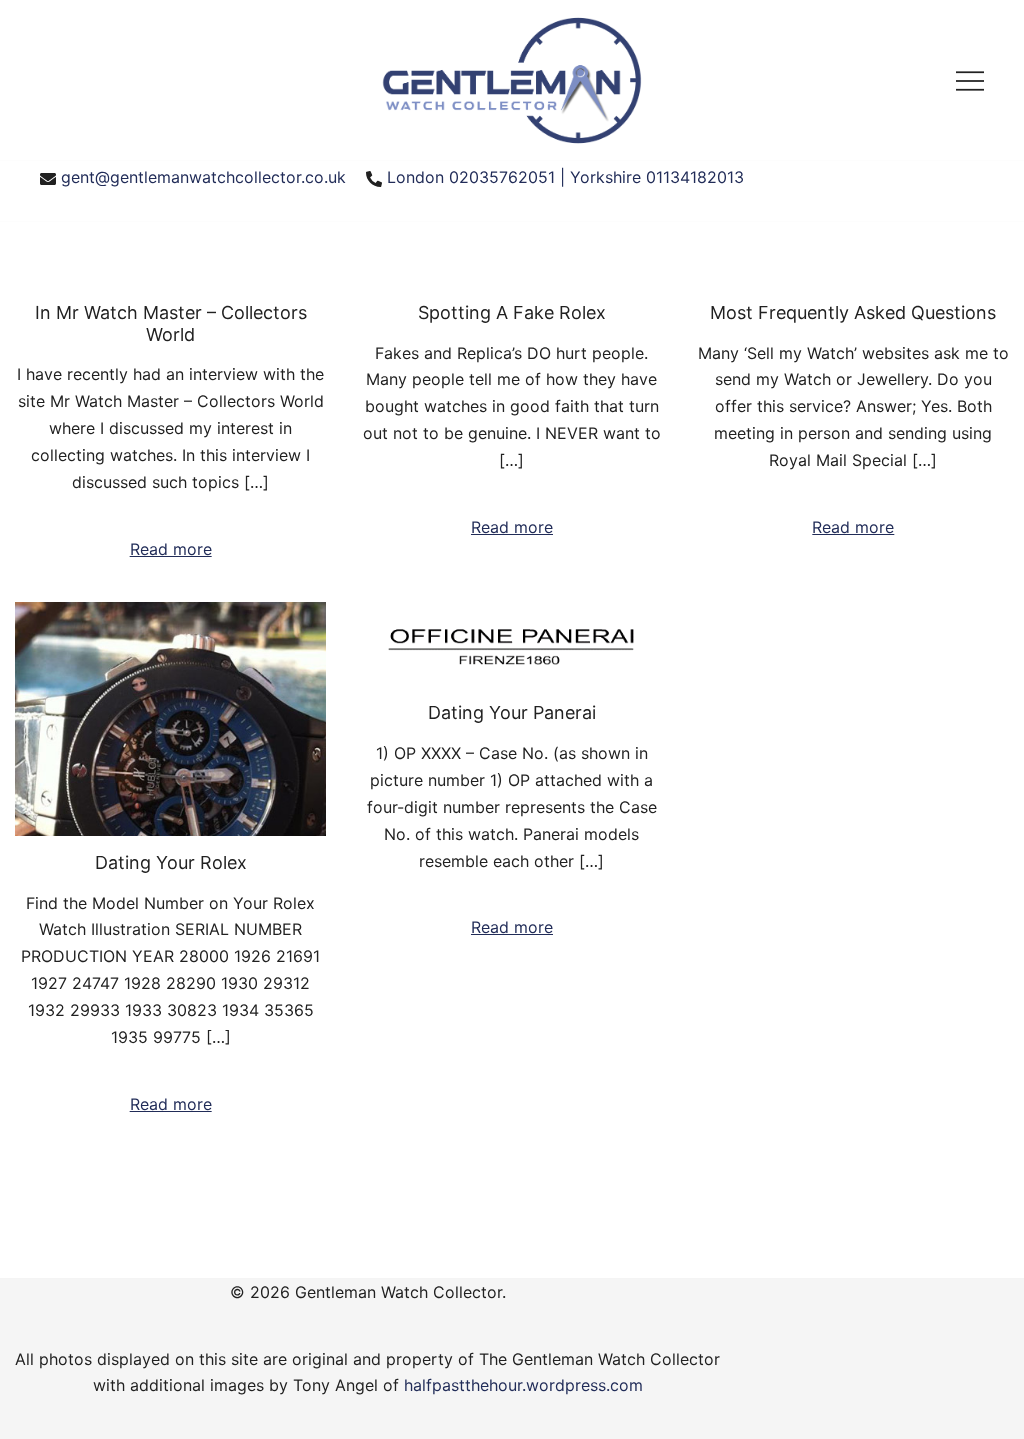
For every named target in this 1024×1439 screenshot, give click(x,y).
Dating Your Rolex (171, 862)
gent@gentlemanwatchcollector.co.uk (203, 177)
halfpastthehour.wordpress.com (523, 1385)
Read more (171, 549)
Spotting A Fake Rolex (512, 312)
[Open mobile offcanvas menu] (970, 80)
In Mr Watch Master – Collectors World (171, 323)
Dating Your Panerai (512, 712)
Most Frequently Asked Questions (853, 312)
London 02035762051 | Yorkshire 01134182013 (565, 177)
